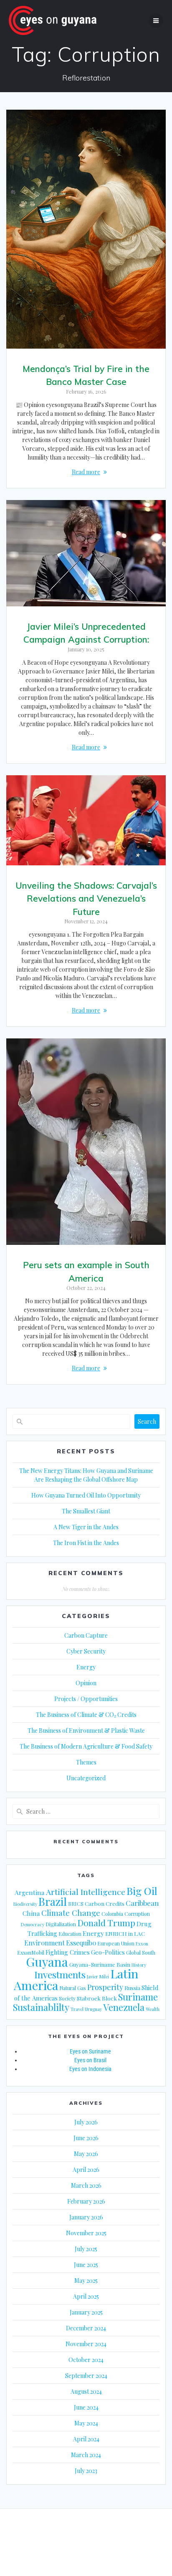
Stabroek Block (97, 1998)
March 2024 (86, 2455)
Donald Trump (106, 1923)
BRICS (76, 1904)
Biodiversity (25, 1904)
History (139, 1965)
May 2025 (86, 2281)
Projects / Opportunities (86, 1699)
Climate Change (71, 1913)
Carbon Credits (105, 1903)
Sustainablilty (41, 2007)
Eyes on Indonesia (90, 2069)
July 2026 (86, 2122)
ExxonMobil (31, 1953)
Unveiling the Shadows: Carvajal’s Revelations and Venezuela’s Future (86, 898)
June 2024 (86, 2407)
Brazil (53, 1901)
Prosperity (105, 1987)
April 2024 (86, 2439)
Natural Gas (73, 1988)
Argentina (30, 1892)
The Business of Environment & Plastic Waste (86, 1730)
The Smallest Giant (86, 1511)
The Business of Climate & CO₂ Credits (86, 1715)
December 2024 (86, 2328)
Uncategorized (86, 1778)
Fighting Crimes (68, 1952)
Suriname (138, 1997)
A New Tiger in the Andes (86, 1527)
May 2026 (86, 2154)
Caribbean (142, 1903)
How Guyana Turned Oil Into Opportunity (86, 1495)
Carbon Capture (86, 1635)
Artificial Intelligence (86, 1892)
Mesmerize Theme (86, 2547)
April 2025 (86, 2296)
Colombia (112, 1914)
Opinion (86, 1683)
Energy (86, 1667)
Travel (77, 2009)
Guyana (47, 1962)
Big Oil (142, 1891)
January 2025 (86, 2312)
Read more (86, 472)
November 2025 (86, 2233)
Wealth (153, 2009)
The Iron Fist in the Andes (86, 1543)
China (31, 1913)
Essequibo (81, 1943)
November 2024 (86, 2344)
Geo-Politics (108, 1952)
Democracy (33, 1924)
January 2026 (86, 2217)
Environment (44, 1943)
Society (67, 1998)
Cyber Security (86, 1651)
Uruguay (93, 2009)
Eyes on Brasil (90, 2060)
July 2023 (86, 2471)
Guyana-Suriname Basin (100, 1964)
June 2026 (86, 2138)
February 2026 (86, 2201)
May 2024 (86, 2423)
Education (70, 1934)
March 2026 (86, 2185)
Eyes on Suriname (90, 2051)
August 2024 (86, 2391)
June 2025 (86, 2265)
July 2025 (86, 2249)
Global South (141, 1953)
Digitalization (61, 1924)
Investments (60, 1974)
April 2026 (86, 2170)
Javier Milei (98, 1977)
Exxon (142, 1944)
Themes (86, 1762)
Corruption (137, 1914)
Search (147, 1421)
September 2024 (86, 2376)
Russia (132, 1988)
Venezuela (124, 2007)
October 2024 (86, 2360)
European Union (116, 1943)
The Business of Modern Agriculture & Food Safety (86, 1746)
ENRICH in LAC (125, 1933)
